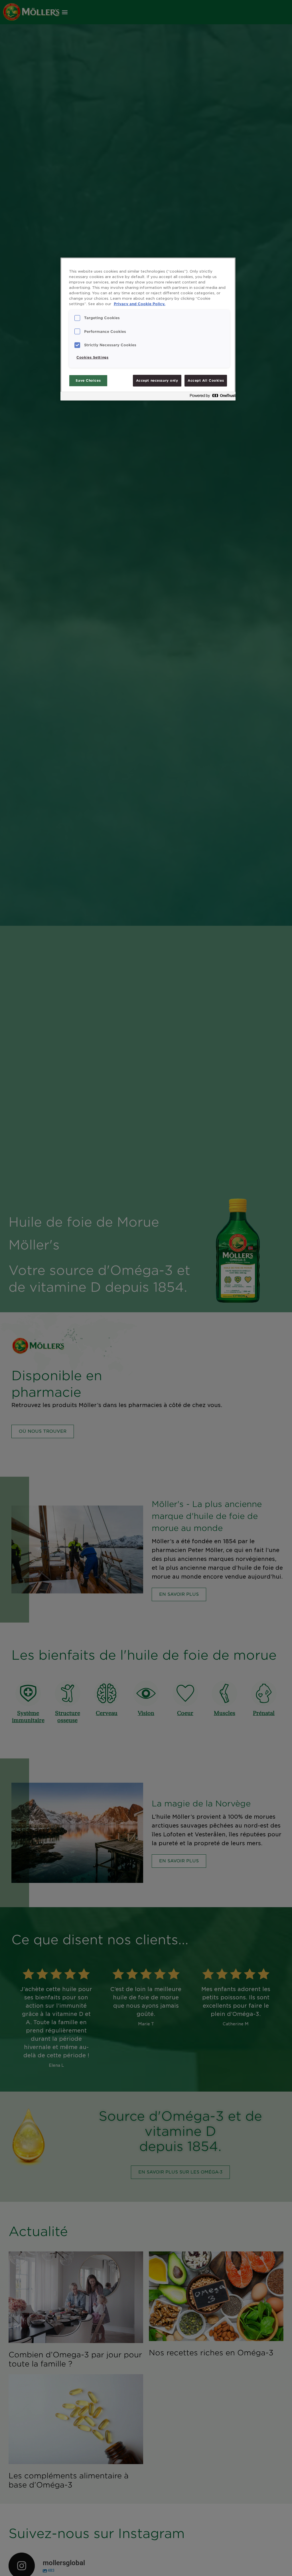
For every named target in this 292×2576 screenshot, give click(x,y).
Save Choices (88, 381)
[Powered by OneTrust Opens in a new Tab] (211, 397)
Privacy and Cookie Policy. (140, 304)
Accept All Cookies (206, 381)
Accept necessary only (157, 381)
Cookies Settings (92, 357)
